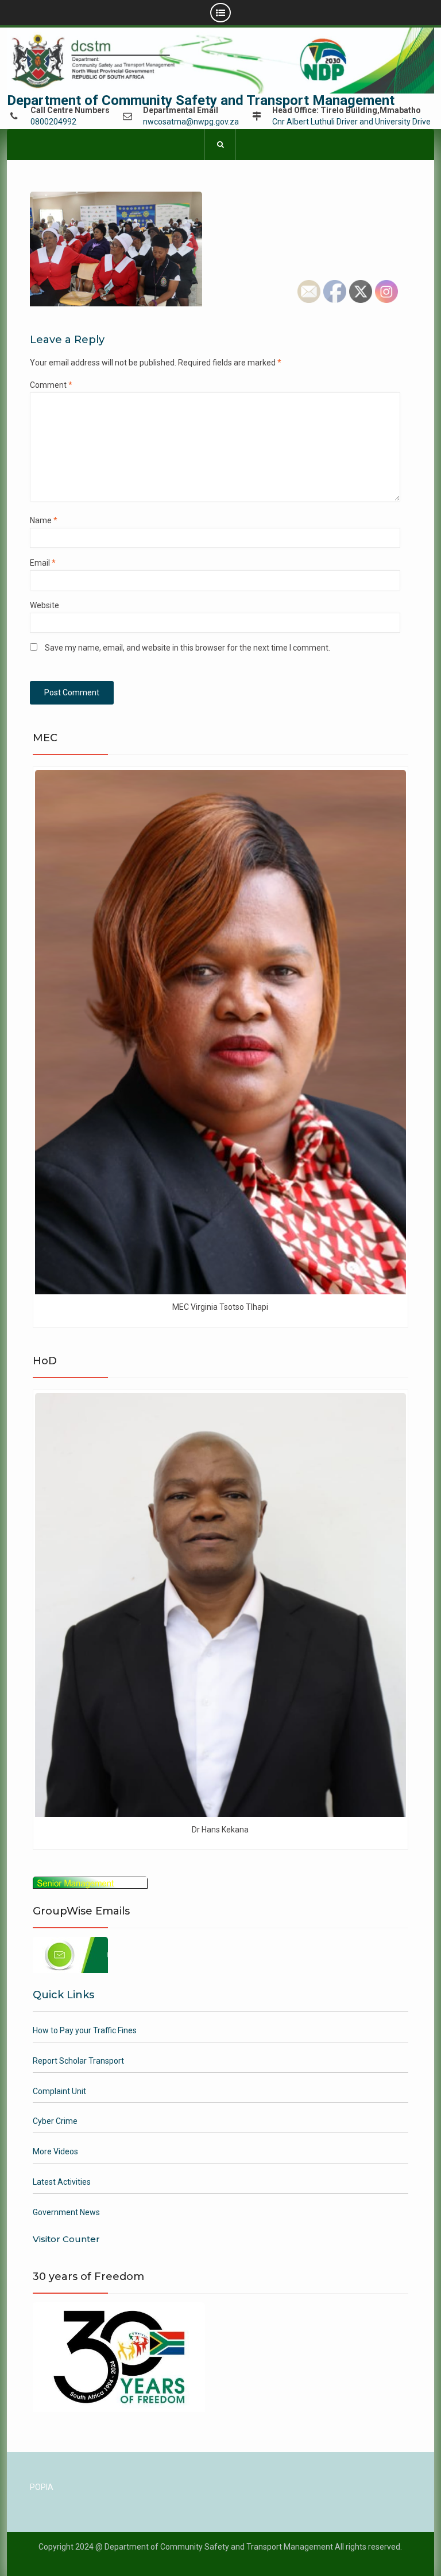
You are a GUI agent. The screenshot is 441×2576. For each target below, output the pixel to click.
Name (44, 520)
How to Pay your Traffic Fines (85, 2030)
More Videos (55, 2151)
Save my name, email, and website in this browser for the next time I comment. (187, 648)
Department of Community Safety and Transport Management (201, 100)
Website (45, 605)
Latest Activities (62, 2182)
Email (43, 563)
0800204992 (53, 122)
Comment (51, 385)
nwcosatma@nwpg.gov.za (191, 122)
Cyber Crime (55, 2121)
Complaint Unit (59, 2091)
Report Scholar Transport (78, 2061)
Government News (66, 2212)
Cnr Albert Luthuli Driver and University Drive (351, 122)
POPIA (42, 2487)
